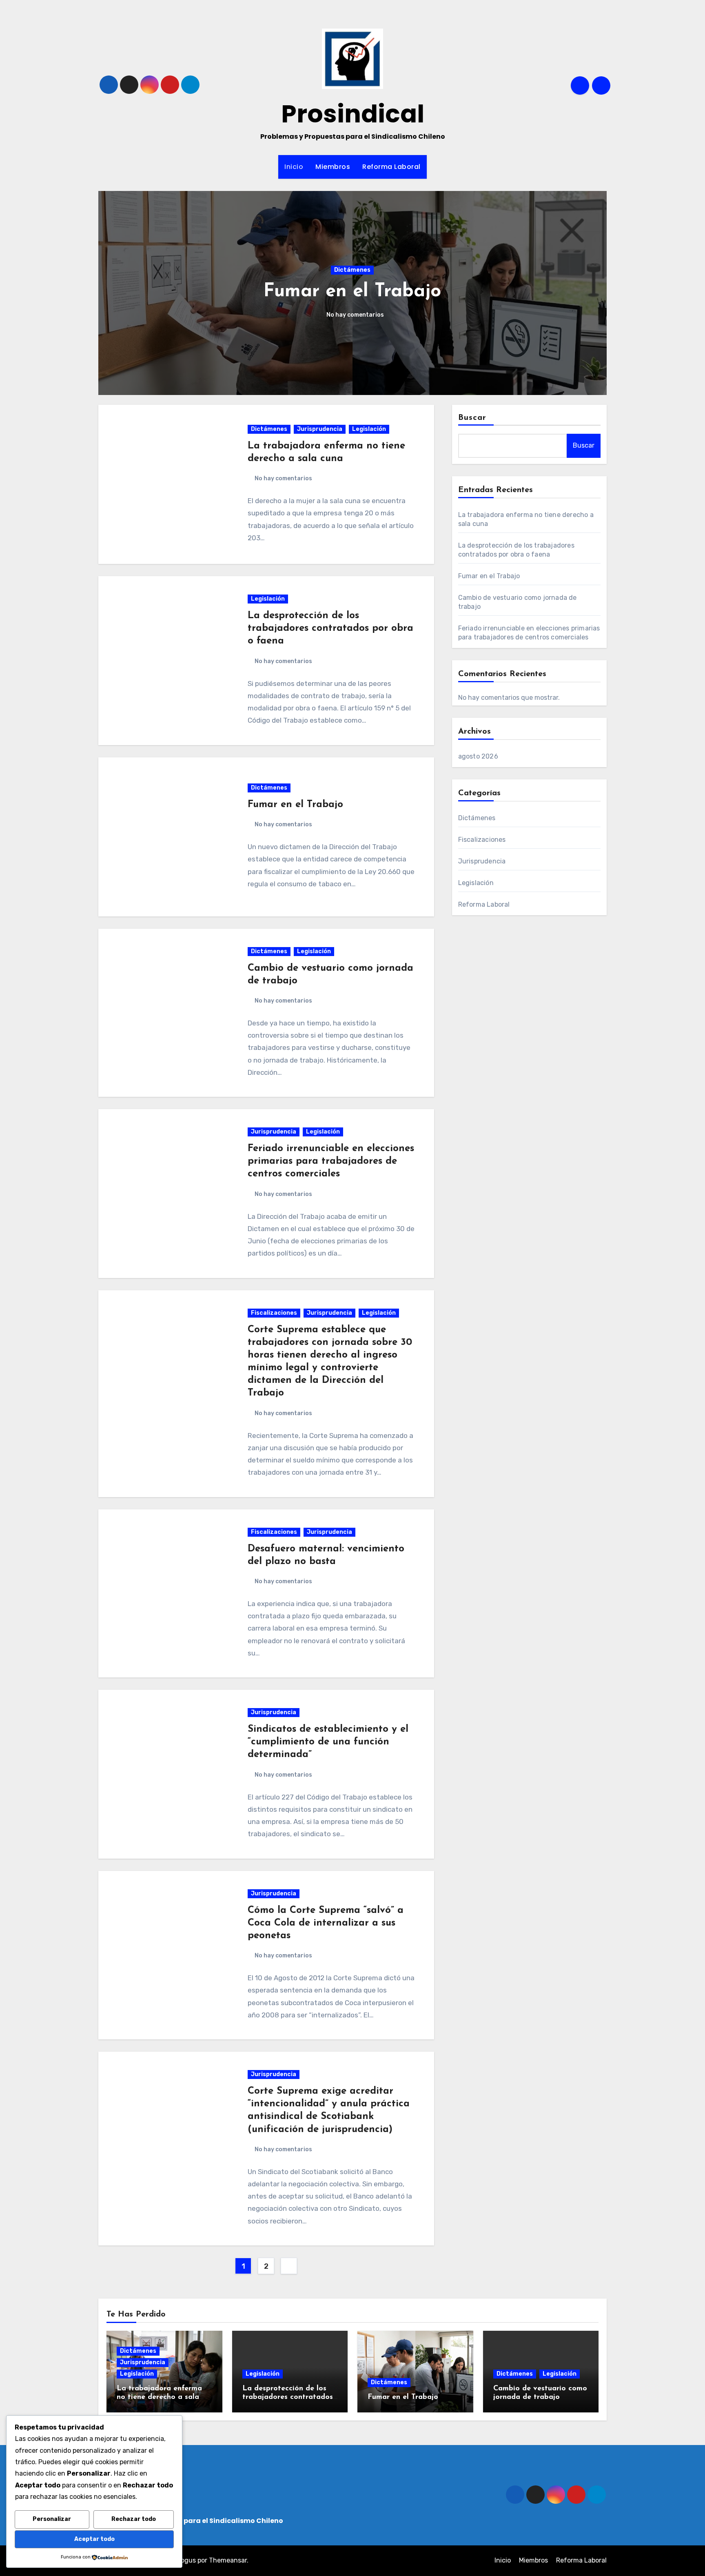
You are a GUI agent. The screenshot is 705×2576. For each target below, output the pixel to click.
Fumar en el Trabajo (295, 805)
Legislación (376, 259)
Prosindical (353, 114)
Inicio (294, 167)
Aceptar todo (94, 2539)
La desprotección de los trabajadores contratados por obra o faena (330, 628)
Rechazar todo (134, 2519)
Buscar (472, 418)
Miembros (333, 167)
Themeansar (228, 2560)
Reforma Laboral (391, 167)
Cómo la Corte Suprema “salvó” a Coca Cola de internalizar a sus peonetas (326, 1923)
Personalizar (52, 2519)
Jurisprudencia (320, 429)
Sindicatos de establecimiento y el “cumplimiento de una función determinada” (328, 1742)
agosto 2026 (478, 756)
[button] (595, 291)
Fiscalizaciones (274, 1313)
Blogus (185, 2560)
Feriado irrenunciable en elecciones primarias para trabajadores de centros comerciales (331, 1161)
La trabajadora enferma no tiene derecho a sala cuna (159, 2397)
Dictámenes (331, 259)
